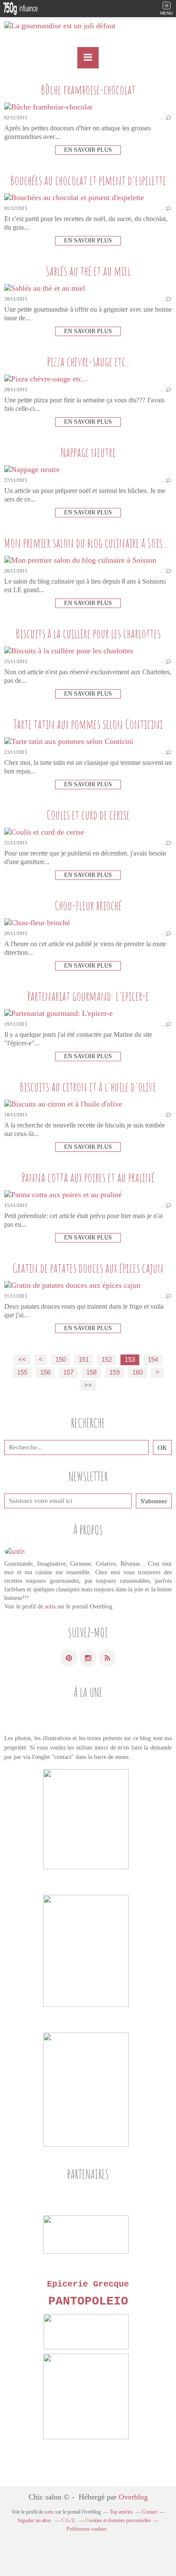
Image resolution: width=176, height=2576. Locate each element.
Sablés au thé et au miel (88, 271)
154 (153, 1360)
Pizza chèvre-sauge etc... (88, 361)
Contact (150, 2512)
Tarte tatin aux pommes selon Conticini (88, 724)
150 (61, 1360)
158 (91, 1372)
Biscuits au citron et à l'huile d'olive (88, 1087)
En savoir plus (88, 150)
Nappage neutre (88, 452)
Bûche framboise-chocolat (88, 90)
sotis (50, 1607)
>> (88, 1385)
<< (22, 1360)
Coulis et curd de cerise (88, 815)
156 (45, 1372)
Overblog (133, 2497)
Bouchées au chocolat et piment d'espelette (88, 180)
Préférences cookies (87, 2529)
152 (107, 1360)
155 (22, 1372)
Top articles (121, 2512)
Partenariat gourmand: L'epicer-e (88, 996)
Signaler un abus (35, 2520)
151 (84, 1360)
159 (114, 1372)
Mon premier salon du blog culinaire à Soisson (90, 543)
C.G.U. (69, 2520)
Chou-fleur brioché (88, 905)
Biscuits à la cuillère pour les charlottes (88, 633)
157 (68, 1372)
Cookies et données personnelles (118, 2520)
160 (138, 1372)
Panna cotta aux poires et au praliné (88, 1177)
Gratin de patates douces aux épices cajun (88, 1268)
